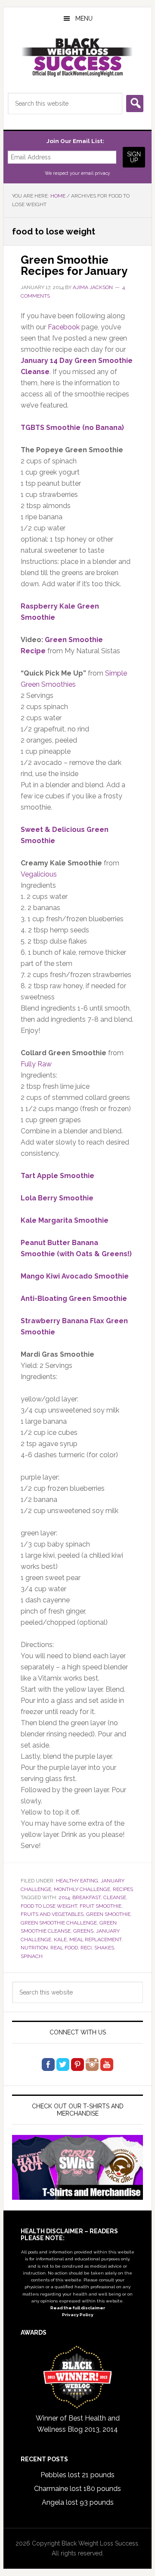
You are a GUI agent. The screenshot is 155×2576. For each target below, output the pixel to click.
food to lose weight (49, 1906)
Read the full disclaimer (78, 2308)
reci (86, 1948)
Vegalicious (39, 874)
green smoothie (108, 1914)
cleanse (115, 1897)
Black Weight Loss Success (77, 58)
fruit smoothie (101, 1906)
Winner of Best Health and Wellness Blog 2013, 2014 (78, 2424)
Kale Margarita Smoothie (65, 1220)
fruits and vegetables (52, 1914)
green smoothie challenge (59, 1923)
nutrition (34, 1948)
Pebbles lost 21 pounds (77, 2475)
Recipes (123, 1889)
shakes (104, 1948)
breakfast (87, 1897)
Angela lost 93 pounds (78, 2502)
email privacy (96, 173)
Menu (84, 18)
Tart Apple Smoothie (57, 1176)
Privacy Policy (78, 2315)
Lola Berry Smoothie (57, 1198)
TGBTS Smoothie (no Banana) (72, 428)
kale (60, 1940)
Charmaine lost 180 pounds (77, 2489)
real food (64, 1948)
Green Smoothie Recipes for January (74, 265)
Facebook (64, 327)
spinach (32, 1956)
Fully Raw (36, 1064)
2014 (64, 1897)
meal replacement (95, 1940)
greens (83, 1931)
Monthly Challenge (82, 1889)
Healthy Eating (77, 1881)
